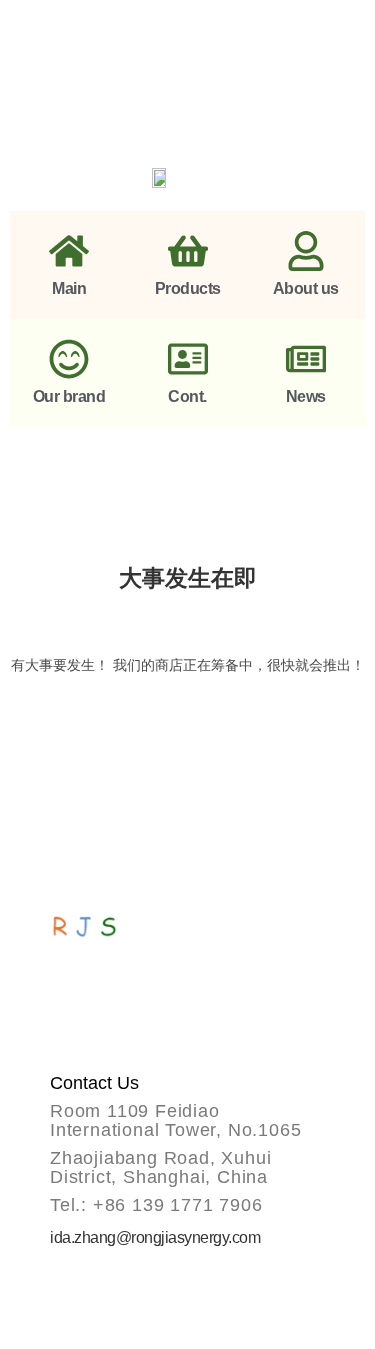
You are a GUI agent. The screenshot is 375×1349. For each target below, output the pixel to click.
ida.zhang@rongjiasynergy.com (155, 1237)
